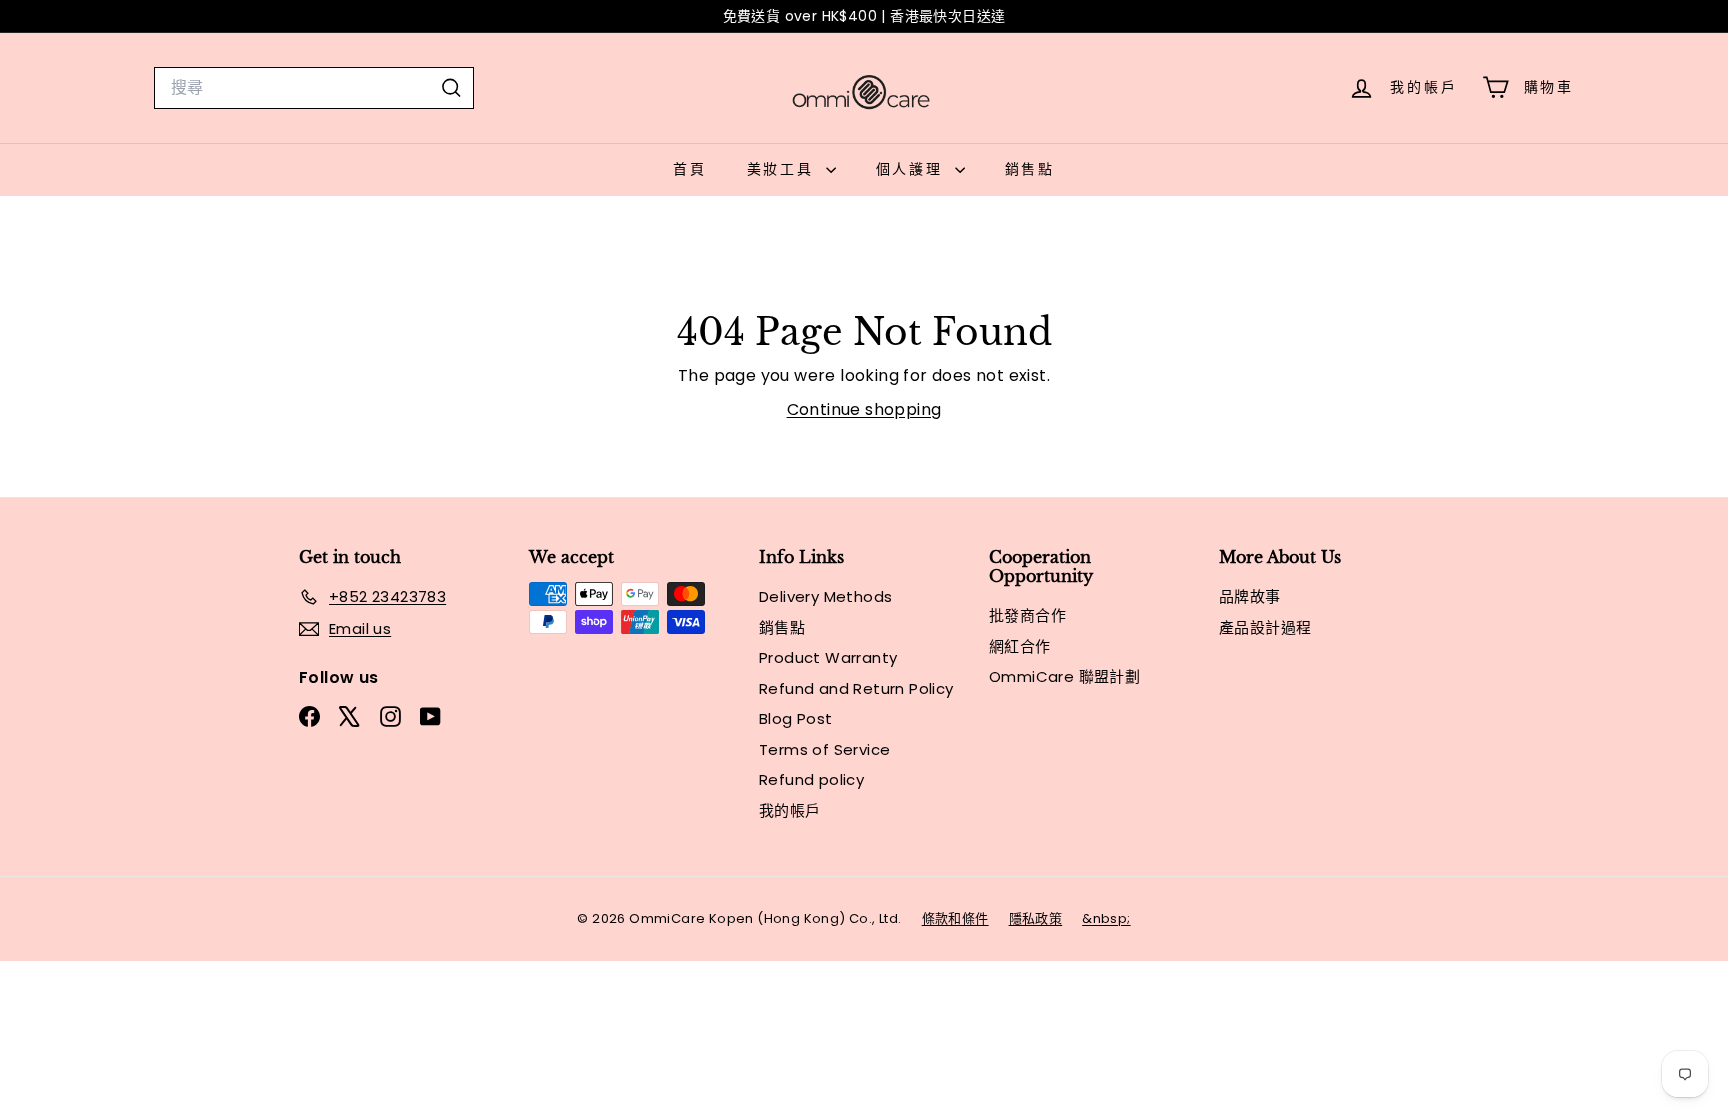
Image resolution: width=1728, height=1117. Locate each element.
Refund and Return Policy (856, 688)
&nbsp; (1106, 918)
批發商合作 (1027, 615)
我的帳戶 (790, 810)
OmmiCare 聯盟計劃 (1064, 676)
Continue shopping (864, 409)
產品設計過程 (1265, 627)
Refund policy (811, 779)
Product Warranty (828, 657)
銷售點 (1030, 169)
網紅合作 (1020, 646)
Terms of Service (824, 749)
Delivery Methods (825, 596)
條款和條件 (955, 918)
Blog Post (796, 718)
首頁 (690, 169)
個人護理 (913, 169)
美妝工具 (784, 169)
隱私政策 (1036, 918)
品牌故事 (1250, 596)
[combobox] (314, 88)
